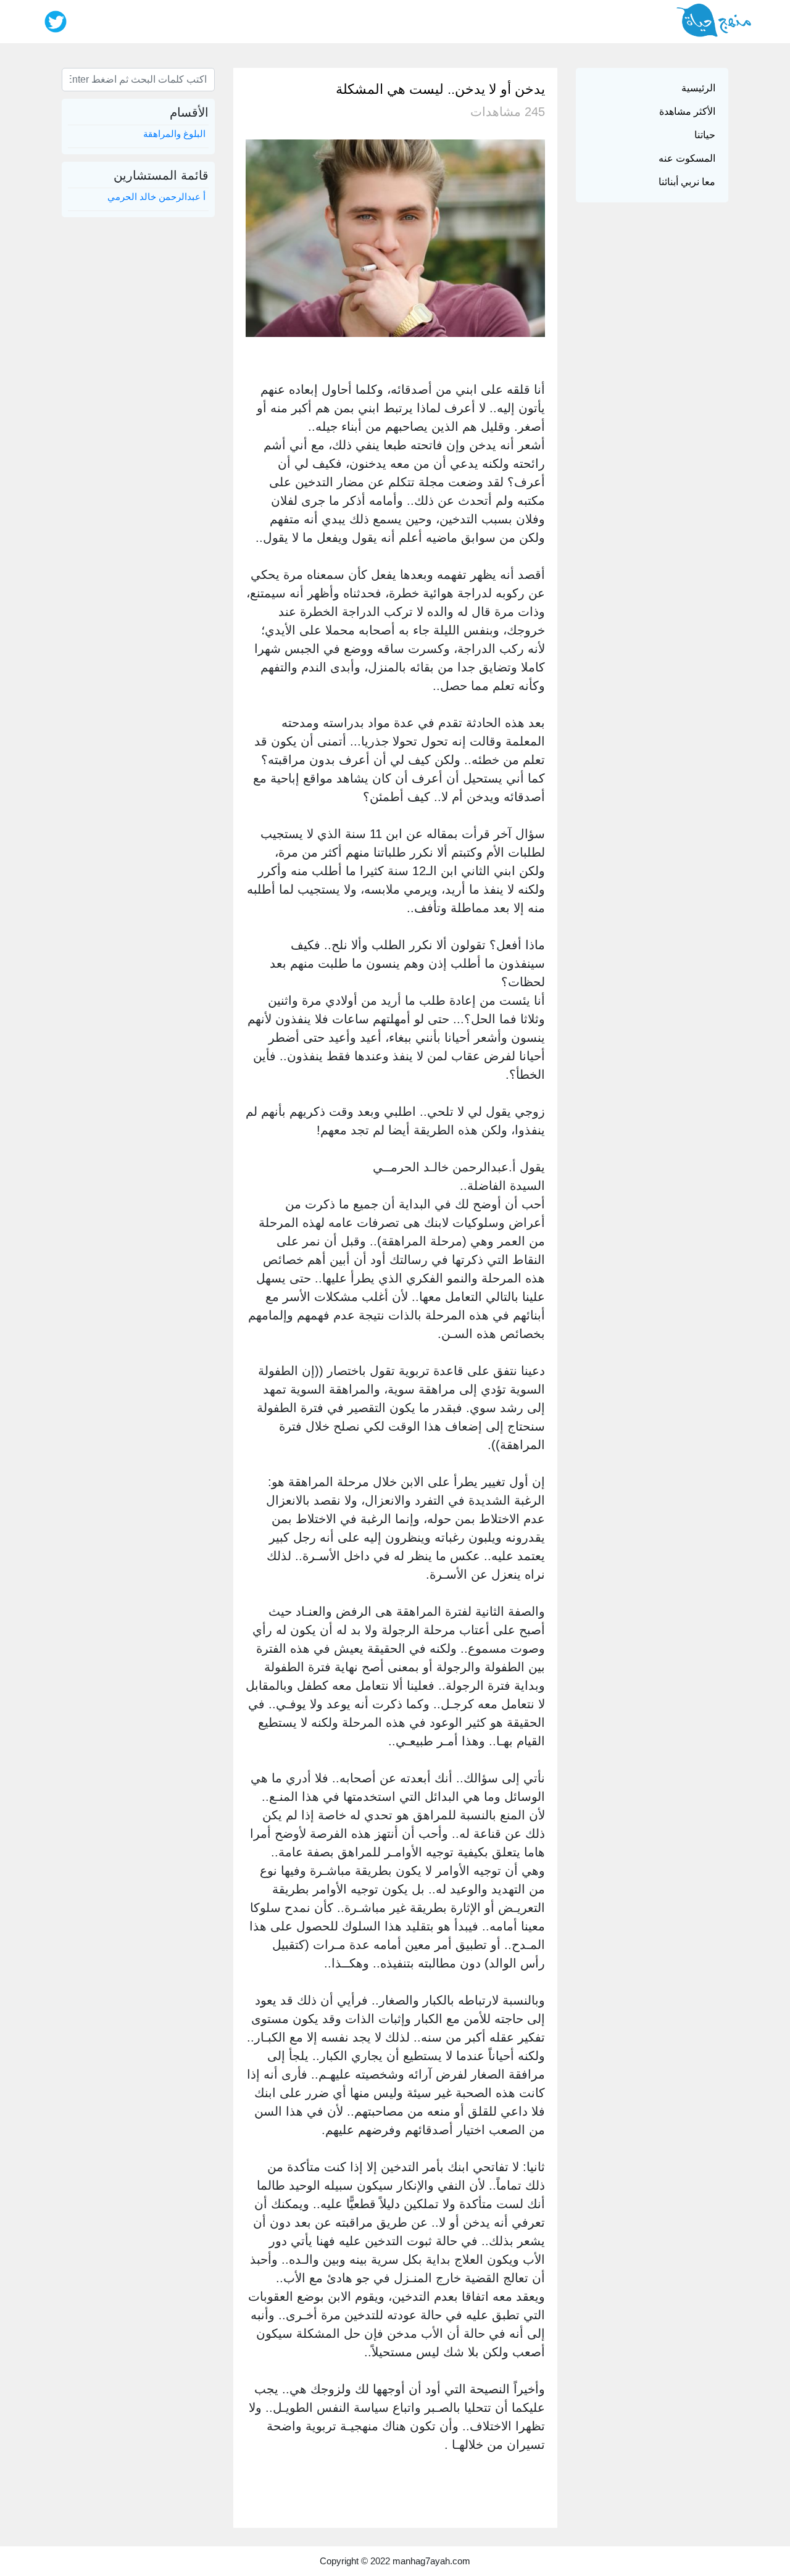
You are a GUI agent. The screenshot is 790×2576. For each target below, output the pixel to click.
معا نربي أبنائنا (687, 182)
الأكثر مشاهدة (687, 111)
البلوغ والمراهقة (174, 134)
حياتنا (705, 135)
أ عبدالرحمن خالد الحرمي (156, 197)
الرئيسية (698, 88)
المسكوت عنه (687, 158)
